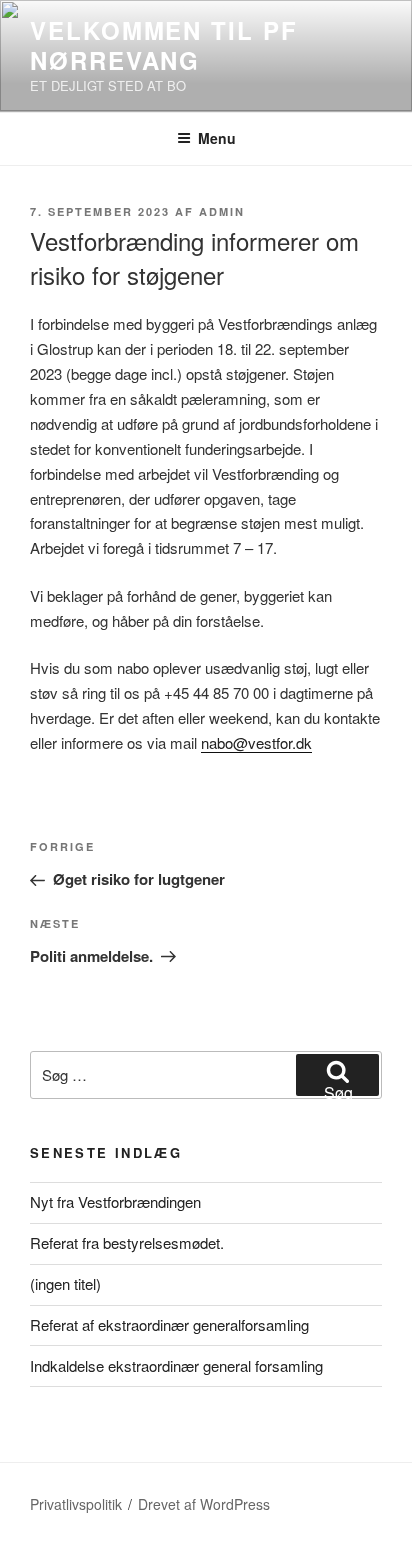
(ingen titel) (65, 1283)
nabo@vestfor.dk (256, 742)
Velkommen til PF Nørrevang (164, 45)
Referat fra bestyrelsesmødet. (127, 1242)
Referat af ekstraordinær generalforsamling (169, 1324)
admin (222, 211)
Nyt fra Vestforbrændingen (115, 1201)
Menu (217, 138)
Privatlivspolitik (76, 1504)
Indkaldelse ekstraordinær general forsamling (176, 1365)
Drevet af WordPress (204, 1504)
